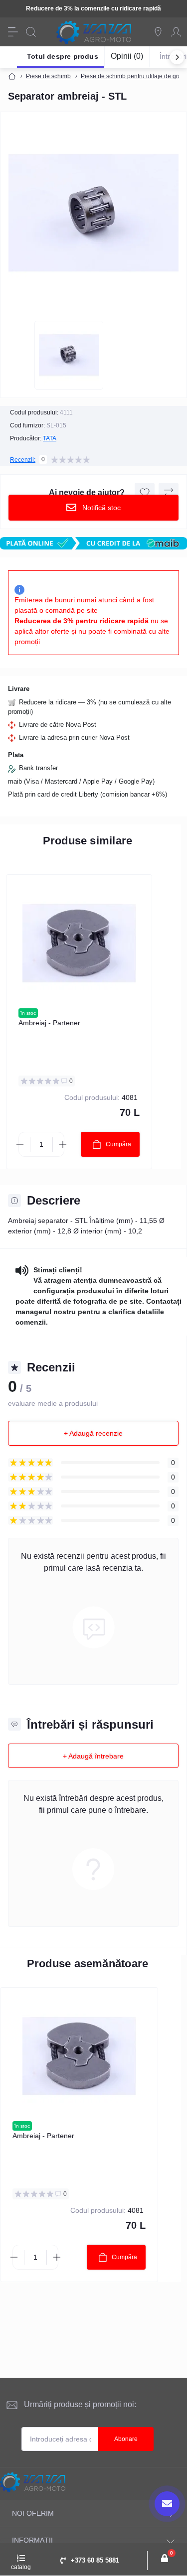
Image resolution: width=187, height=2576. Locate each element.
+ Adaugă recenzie (93, 1433)
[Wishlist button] (145, 493)
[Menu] (13, 32)
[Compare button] (169, 493)
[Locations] (158, 32)
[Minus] (20, 1144)
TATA (50, 438)
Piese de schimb (48, 76)
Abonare (126, 2439)
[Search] (31, 32)
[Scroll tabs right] (177, 57)
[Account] (176, 32)
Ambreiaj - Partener (49, 1023)
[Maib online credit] (93, 543)
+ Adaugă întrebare (93, 1756)
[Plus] (63, 1144)
